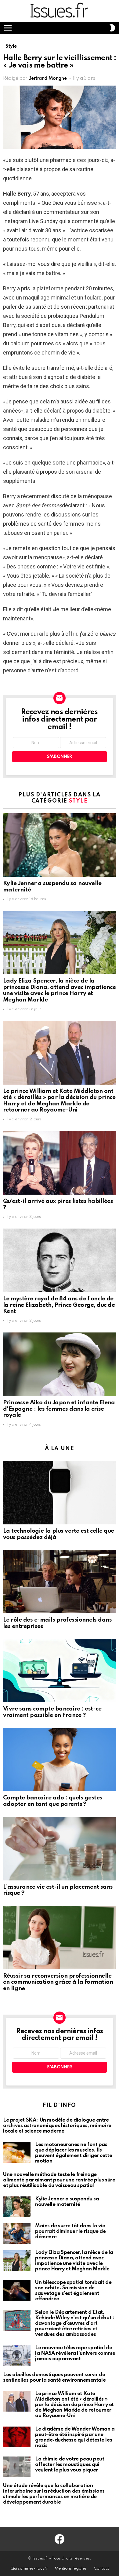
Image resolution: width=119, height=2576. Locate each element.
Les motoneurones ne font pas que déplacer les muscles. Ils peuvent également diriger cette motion (74, 2153)
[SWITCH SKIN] (112, 28)
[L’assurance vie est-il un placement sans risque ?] (60, 1849)
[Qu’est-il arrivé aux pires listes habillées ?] (60, 1163)
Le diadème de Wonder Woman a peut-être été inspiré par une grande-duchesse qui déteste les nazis (75, 2437)
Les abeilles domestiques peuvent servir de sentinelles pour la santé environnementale (54, 2378)
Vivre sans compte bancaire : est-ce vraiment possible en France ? (52, 1712)
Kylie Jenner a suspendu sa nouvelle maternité (67, 2202)
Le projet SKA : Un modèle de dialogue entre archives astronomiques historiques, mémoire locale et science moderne (57, 2126)
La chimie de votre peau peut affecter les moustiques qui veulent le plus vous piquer (70, 2465)
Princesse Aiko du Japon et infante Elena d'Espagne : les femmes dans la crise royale (59, 1409)
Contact (101, 2569)
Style (78, 801)
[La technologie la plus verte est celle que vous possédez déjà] (60, 1493)
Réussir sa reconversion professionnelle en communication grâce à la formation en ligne (58, 1982)
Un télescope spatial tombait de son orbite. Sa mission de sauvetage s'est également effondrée (73, 2291)
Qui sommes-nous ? (29, 2569)
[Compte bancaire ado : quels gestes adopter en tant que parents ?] (60, 1760)
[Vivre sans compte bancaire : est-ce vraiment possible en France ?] (60, 1670)
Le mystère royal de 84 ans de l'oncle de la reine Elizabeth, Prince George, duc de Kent (59, 1305)
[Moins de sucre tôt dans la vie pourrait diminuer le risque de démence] (17, 2234)
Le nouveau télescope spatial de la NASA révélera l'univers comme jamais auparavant (75, 2353)
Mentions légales (71, 2569)
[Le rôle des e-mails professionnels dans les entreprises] (60, 1582)
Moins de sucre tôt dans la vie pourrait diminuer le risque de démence (70, 2231)
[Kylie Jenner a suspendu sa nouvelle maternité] (60, 845)
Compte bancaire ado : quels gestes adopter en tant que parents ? (53, 1801)
